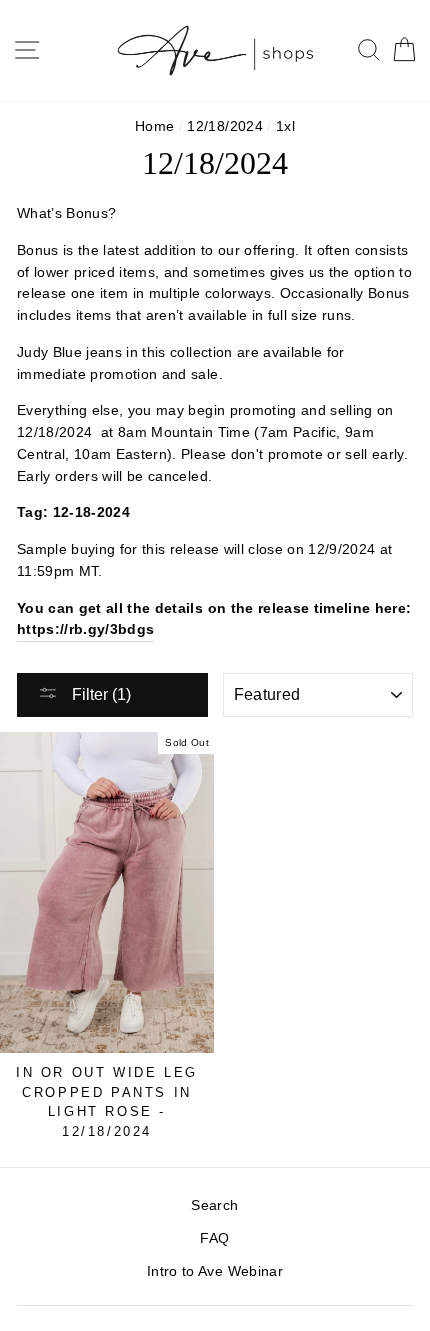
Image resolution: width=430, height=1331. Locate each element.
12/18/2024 (224, 126)
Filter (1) (99, 694)
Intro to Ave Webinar (215, 1271)
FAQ (214, 1238)
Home (154, 126)
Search (214, 1205)
